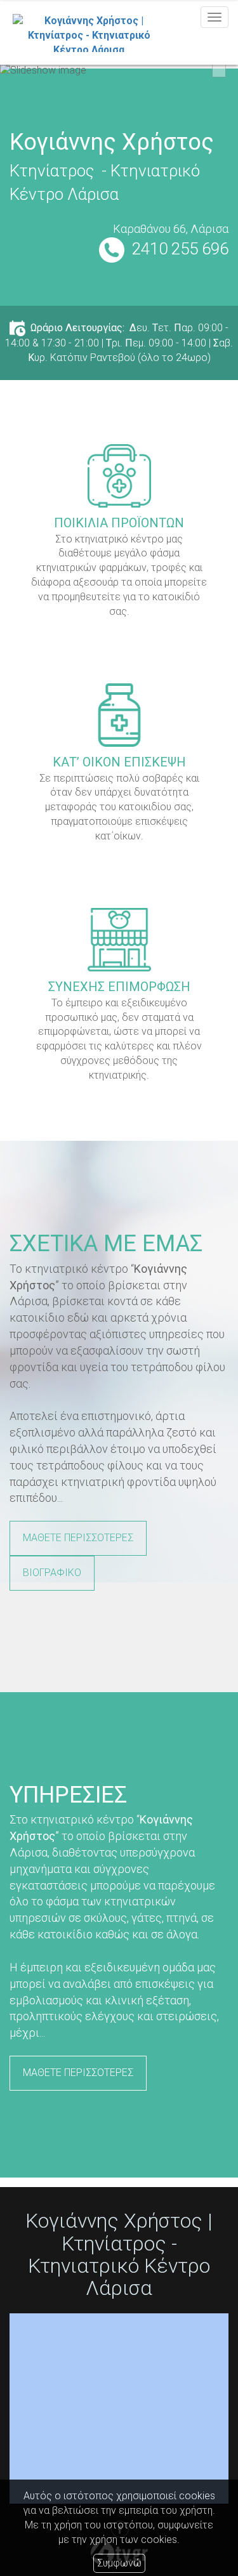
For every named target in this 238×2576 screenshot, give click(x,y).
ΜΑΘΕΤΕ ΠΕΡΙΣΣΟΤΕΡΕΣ (78, 1538)
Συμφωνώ (119, 2563)
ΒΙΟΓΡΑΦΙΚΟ (52, 1573)
